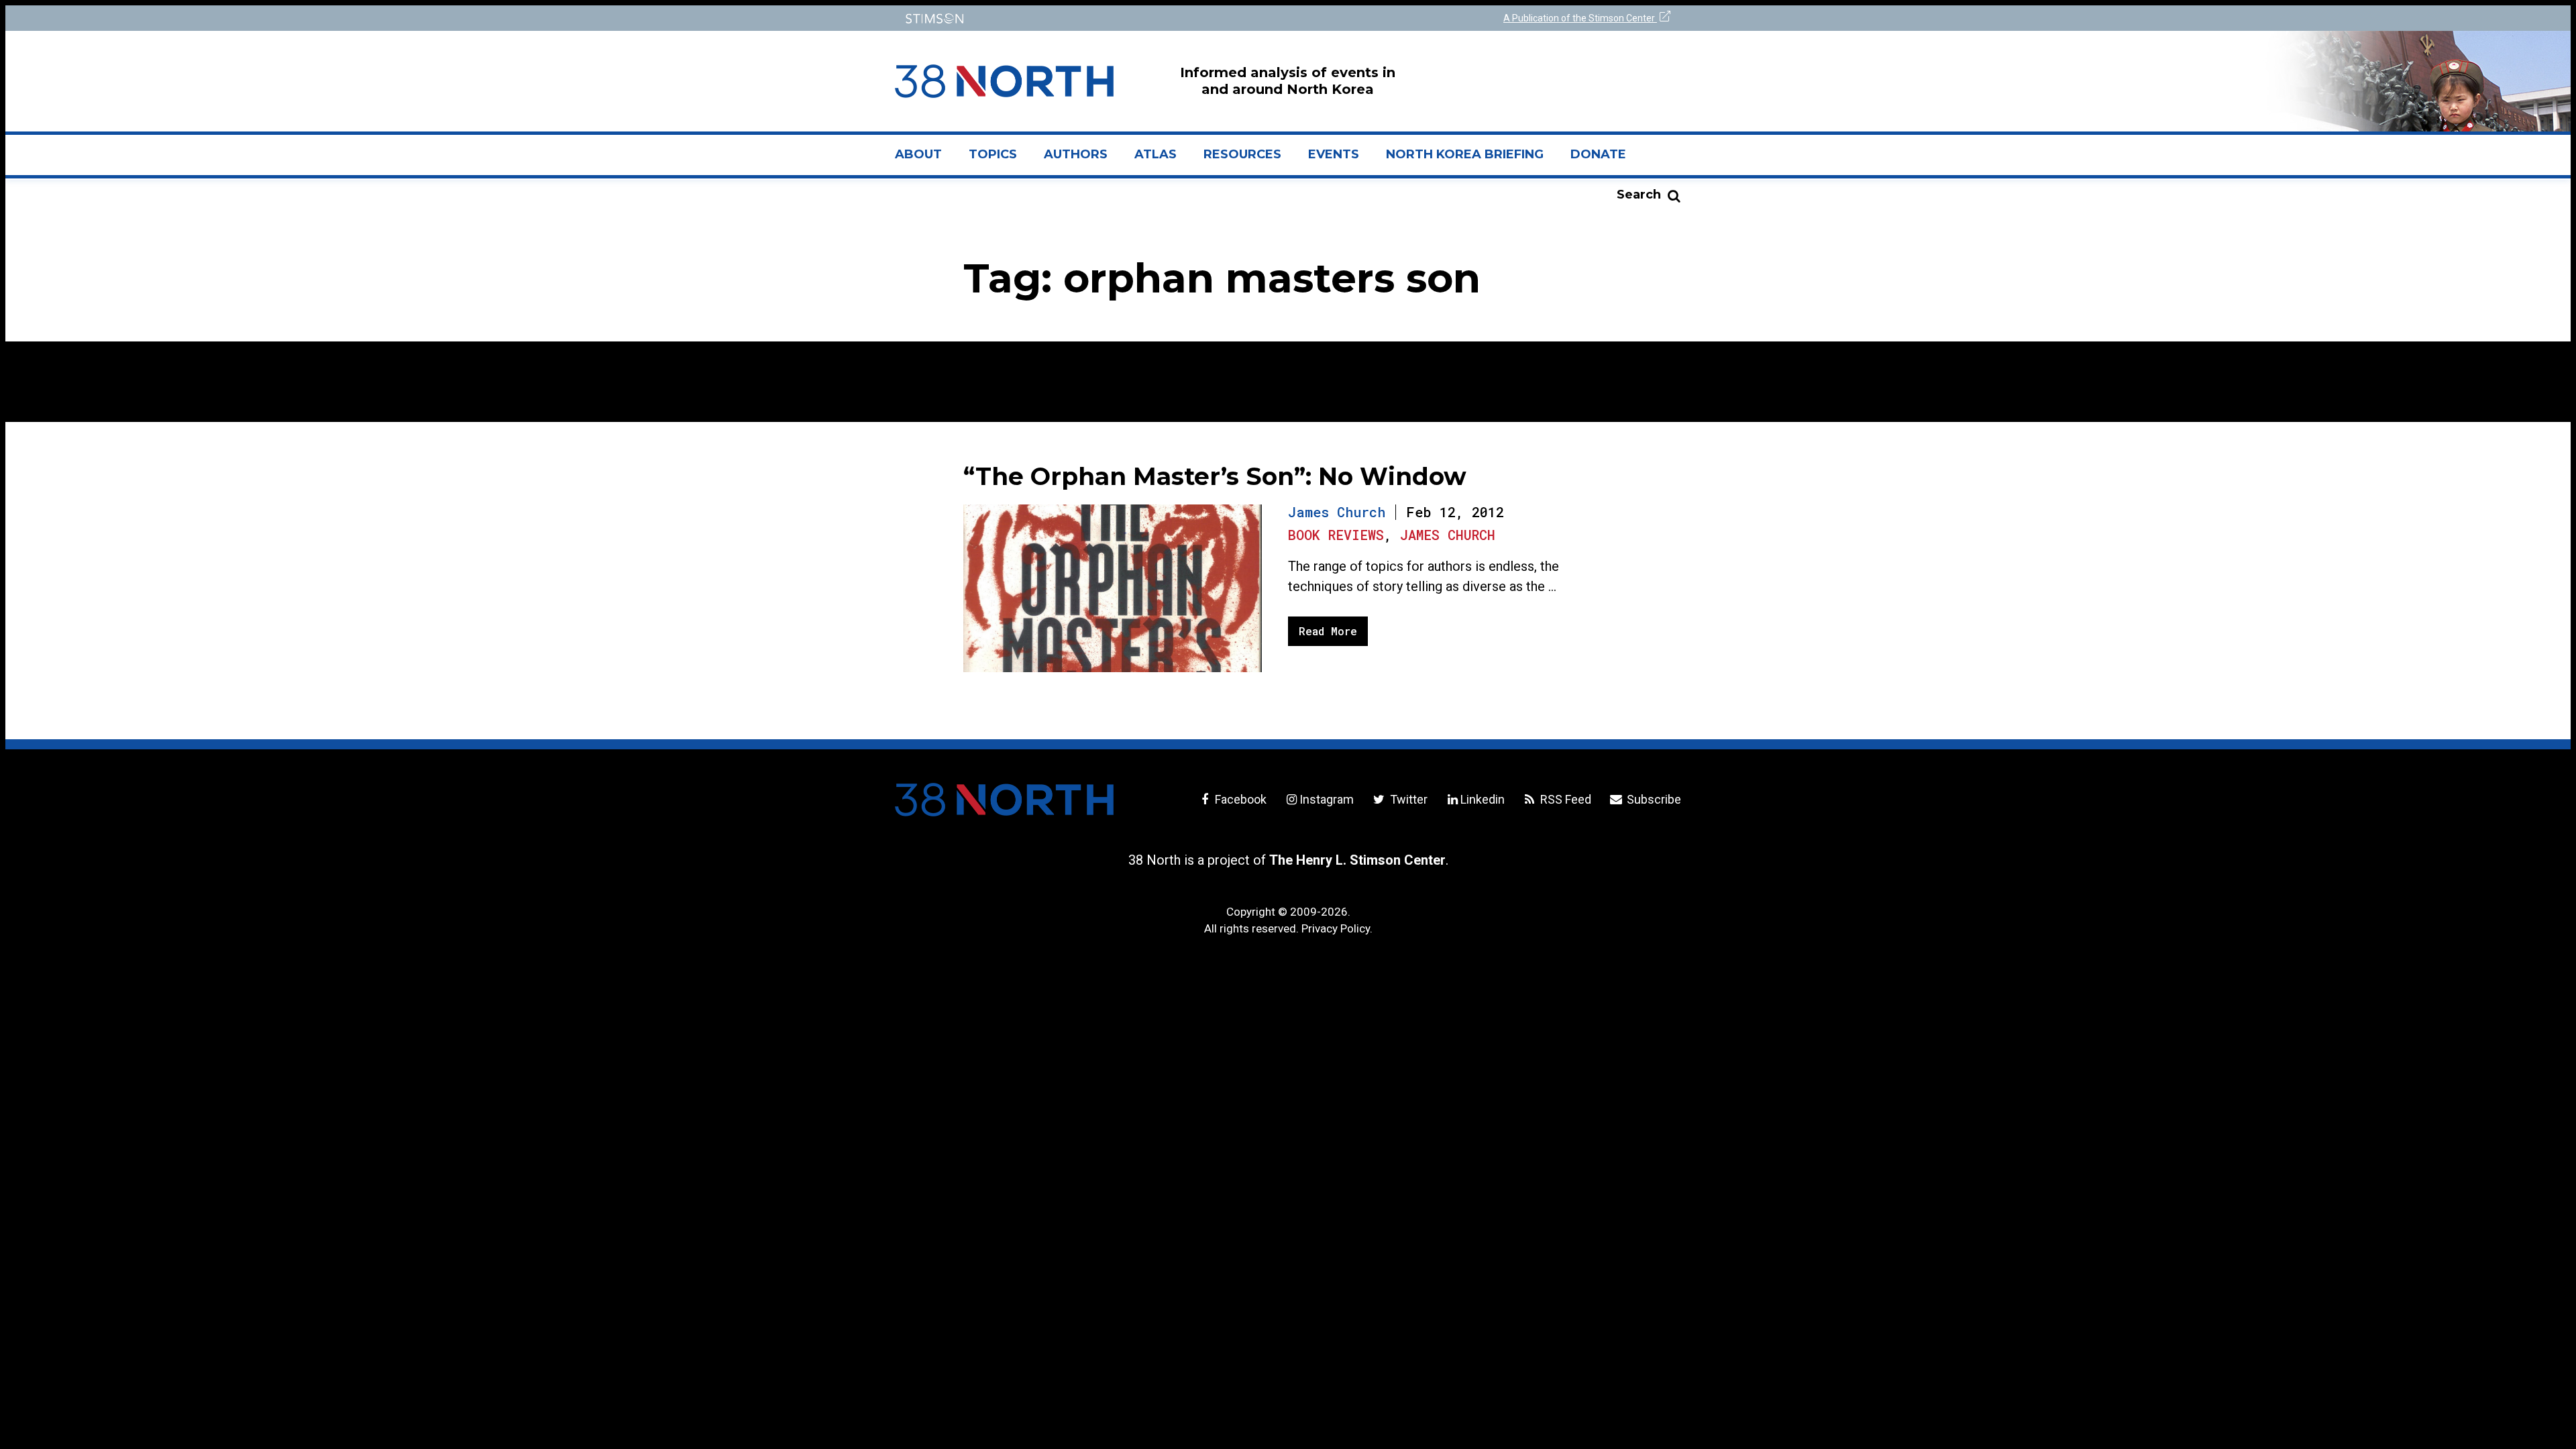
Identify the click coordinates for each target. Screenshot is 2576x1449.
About (925, 160)
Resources (1242, 154)
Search (1639, 195)
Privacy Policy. (1337, 928)
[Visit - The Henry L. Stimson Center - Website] (1088, 18)
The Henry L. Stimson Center (1357, 860)
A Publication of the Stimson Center (1580, 18)
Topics (993, 154)
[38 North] (1004, 800)
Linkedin (1483, 799)
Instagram (1327, 799)
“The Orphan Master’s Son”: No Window (1215, 476)
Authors (1076, 154)
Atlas (1156, 154)
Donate (1598, 154)
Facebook (1239, 799)
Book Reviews (1336, 535)
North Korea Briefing (1465, 154)
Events (1334, 154)
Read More (1328, 631)
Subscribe (1653, 799)
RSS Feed (1564, 799)
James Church (1337, 512)
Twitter (1407, 799)
